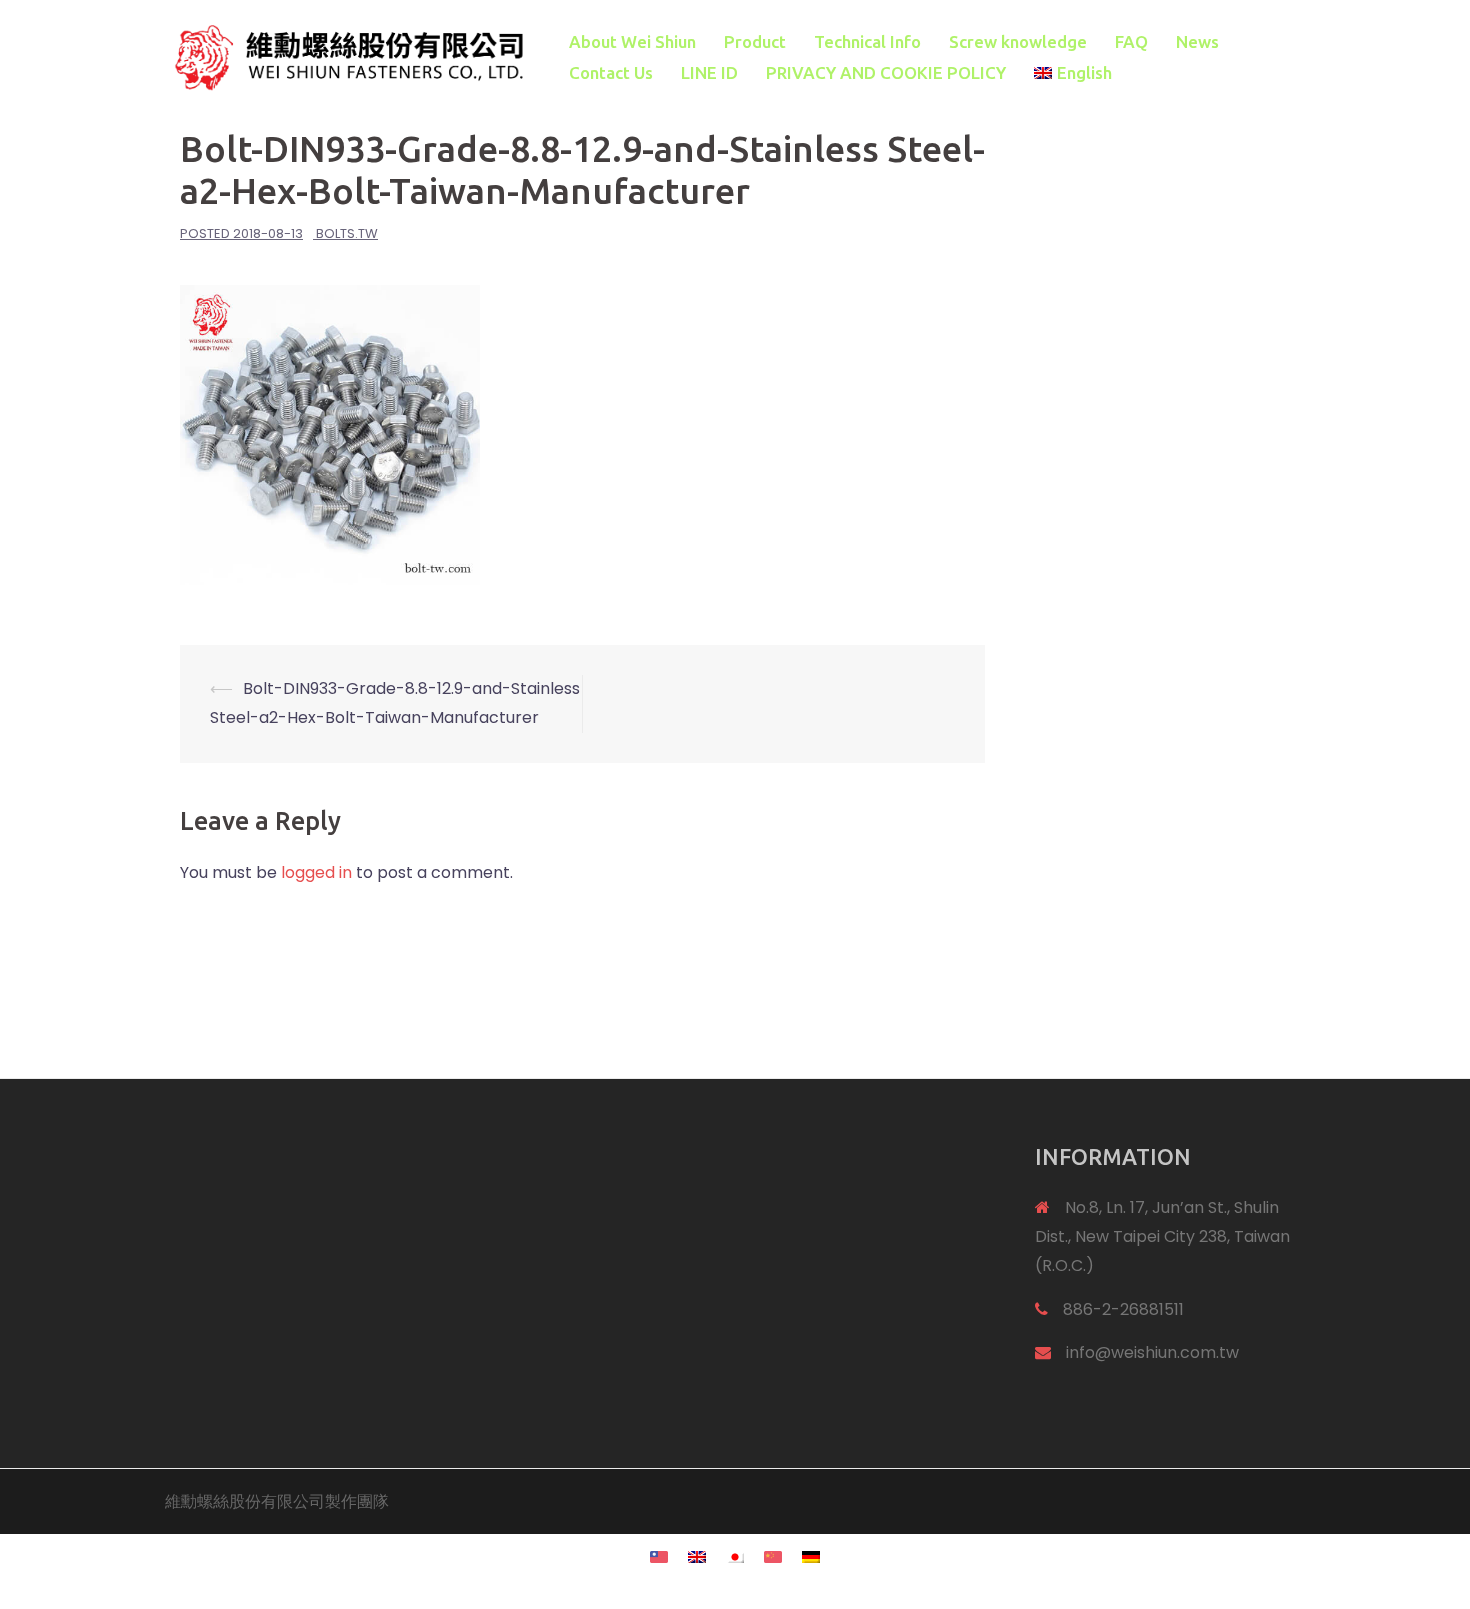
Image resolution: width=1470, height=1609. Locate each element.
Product (755, 41)
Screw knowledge (1018, 41)
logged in (316, 872)
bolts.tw (347, 233)
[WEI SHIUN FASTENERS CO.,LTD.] (345, 56)
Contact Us (611, 72)
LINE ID (709, 72)
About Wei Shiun (632, 41)
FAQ (1131, 41)
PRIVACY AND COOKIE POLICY (886, 72)
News (1197, 41)
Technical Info (867, 41)
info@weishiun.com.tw (1152, 1352)
